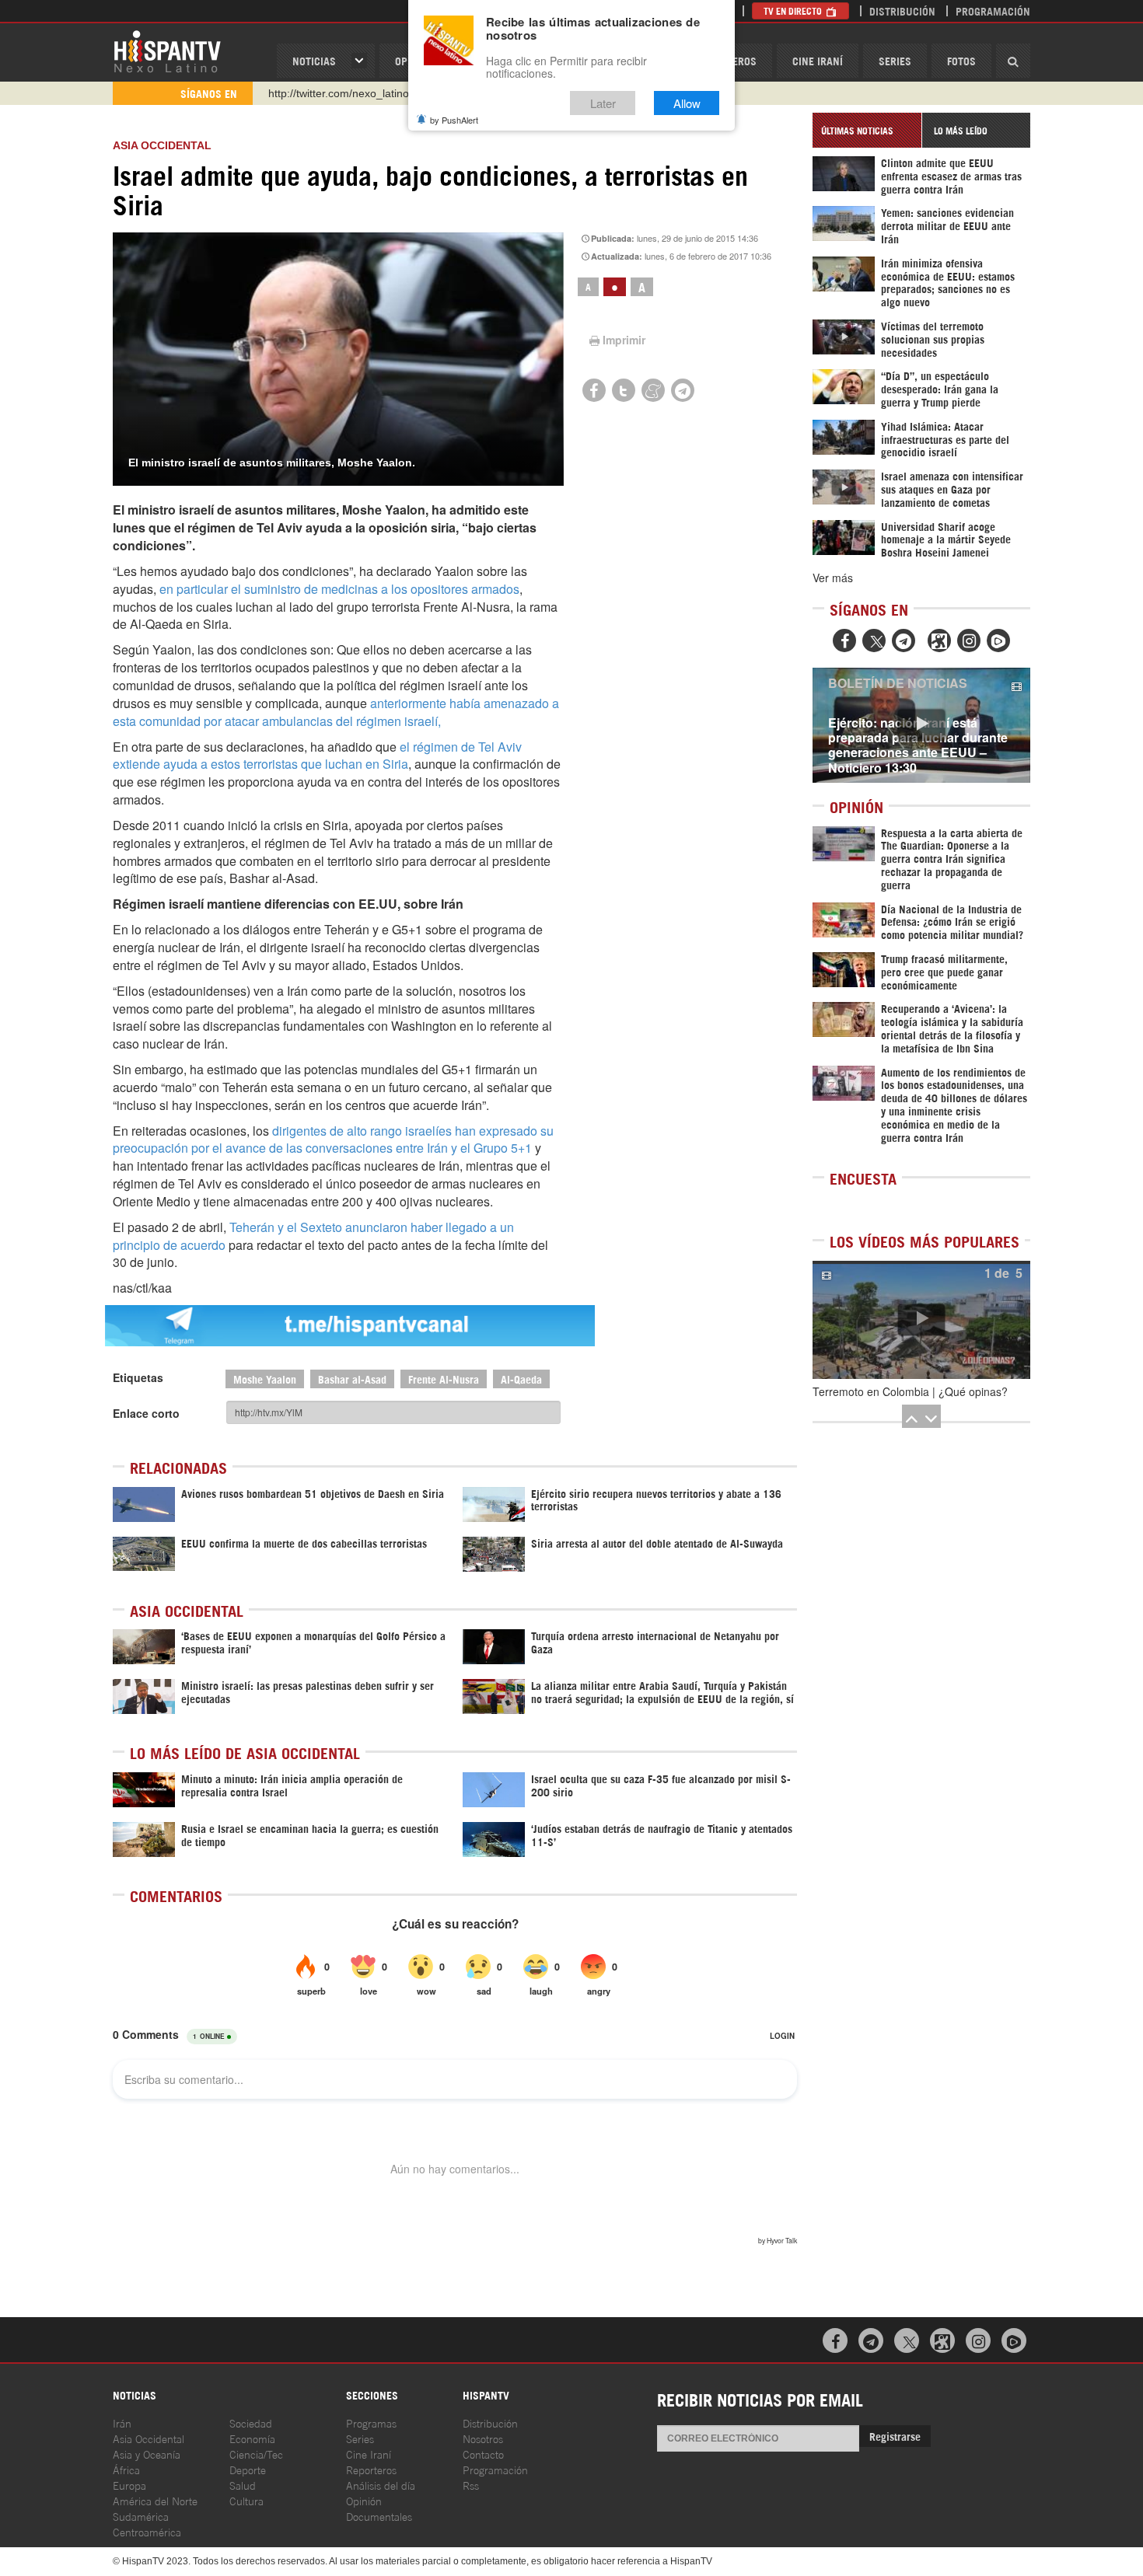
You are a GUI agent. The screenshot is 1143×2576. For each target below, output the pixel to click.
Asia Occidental (149, 2438)
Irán (122, 2422)
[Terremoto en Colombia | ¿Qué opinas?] (921, 1320)
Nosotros (483, 2438)
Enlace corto (146, 1413)
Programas (371, 2422)
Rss (471, 2485)
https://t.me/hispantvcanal (331, 93)
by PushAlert (454, 120)
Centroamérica (147, 2531)
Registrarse (895, 2436)
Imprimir (624, 340)
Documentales (379, 2516)
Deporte (248, 2469)
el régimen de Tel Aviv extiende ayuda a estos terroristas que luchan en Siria (317, 756)
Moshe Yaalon (265, 1379)
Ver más (833, 578)
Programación (993, 10)
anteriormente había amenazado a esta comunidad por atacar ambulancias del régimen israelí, (336, 712)
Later (603, 103)
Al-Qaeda (521, 1379)
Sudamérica (141, 2516)
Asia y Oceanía (147, 2454)
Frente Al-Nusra (444, 1379)
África (126, 2469)
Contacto (483, 2454)
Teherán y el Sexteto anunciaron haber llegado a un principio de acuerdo (313, 1236)
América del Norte (155, 2500)
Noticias (314, 60)
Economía (252, 2438)
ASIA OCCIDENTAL (162, 145)
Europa (129, 2485)
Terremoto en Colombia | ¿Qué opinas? (910, 1391)
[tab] (867, 130)
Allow (687, 103)
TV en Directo (794, 10)
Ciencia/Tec (256, 2454)
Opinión (364, 2500)
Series (895, 60)
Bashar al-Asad (352, 1379)
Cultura (246, 2500)
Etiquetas (138, 1377)
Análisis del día (381, 2485)
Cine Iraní (818, 60)
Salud (243, 2485)
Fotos (961, 60)
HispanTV (167, 51)
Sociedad (251, 2422)
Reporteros (371, 2469)
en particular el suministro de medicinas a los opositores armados (339, 589)
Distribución (902, 10)
